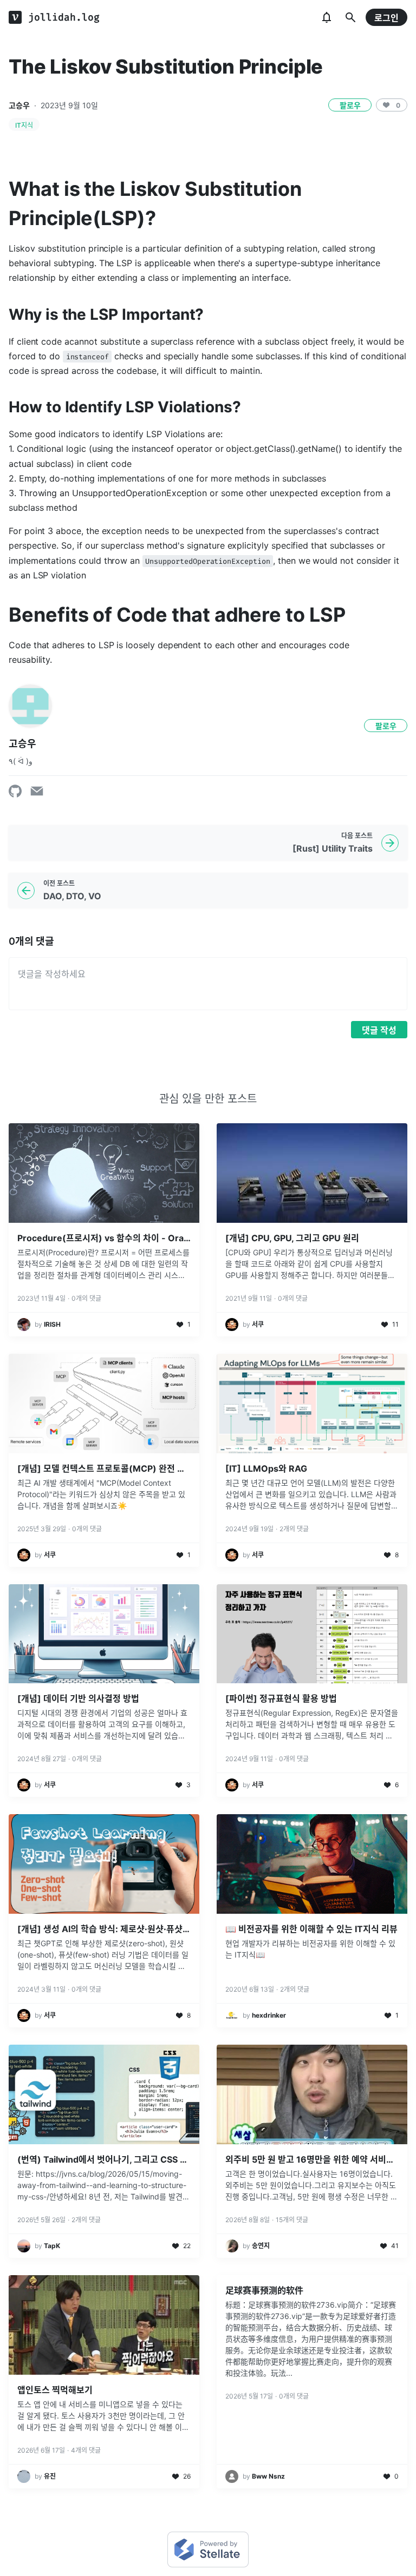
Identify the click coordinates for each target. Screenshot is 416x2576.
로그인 (386, 18)
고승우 (19, 105)
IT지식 (24, 125)
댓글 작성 (379, 1030)
